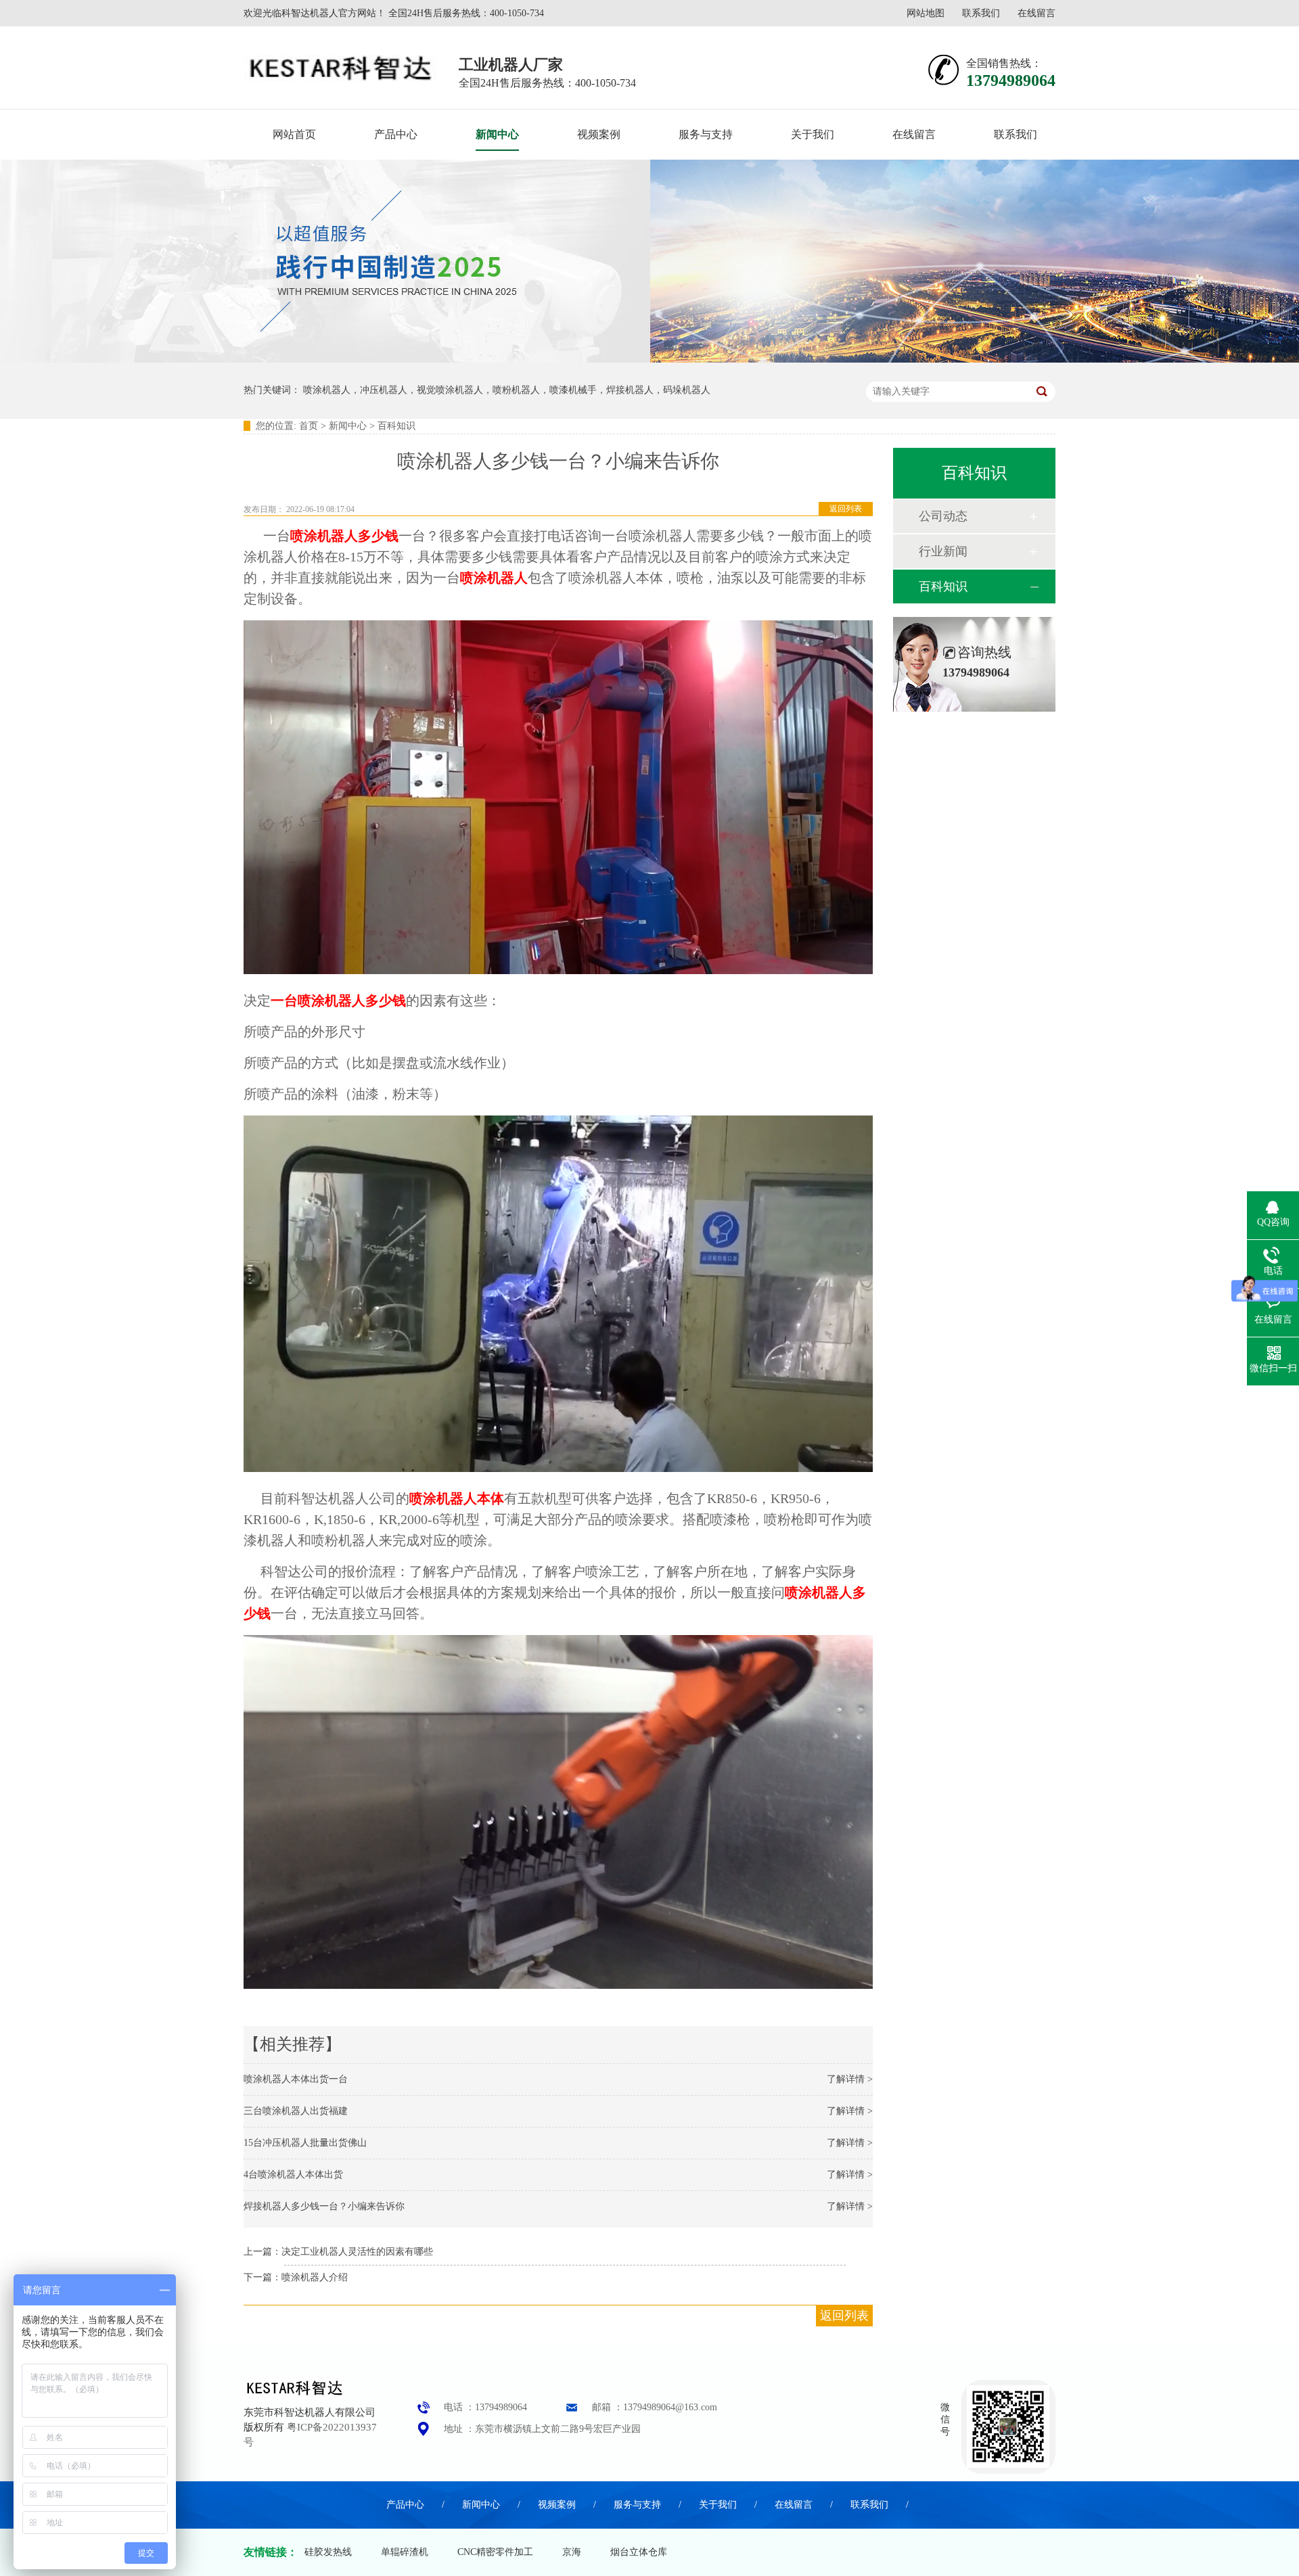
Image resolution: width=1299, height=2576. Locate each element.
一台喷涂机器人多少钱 (338, 1001)
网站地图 (926, 13)
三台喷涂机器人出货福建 (296, 2111)
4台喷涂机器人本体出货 (293, 2175)
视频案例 (599, 134)
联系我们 (981, 13)
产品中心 (396, 134)
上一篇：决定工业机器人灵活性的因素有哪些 (338, 2252)
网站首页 (294, 134)
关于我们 (813, 134)
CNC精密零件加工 (495, 2552)
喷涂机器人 (494, 578)
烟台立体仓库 (639, 2552)
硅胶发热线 (328, 2552)
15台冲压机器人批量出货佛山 (305, 2143)
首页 (309, 426)
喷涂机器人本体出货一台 (296, 2079)
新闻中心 (497, 134)
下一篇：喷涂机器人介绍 (296, 2277)
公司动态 (943, 516)
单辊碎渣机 (405, 2552)
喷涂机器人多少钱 (344, 536)
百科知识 (396, 426)
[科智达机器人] (294, 2397)
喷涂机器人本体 (457, 1498)
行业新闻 (943, 551)
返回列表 (846, 509)
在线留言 (1036, 13)
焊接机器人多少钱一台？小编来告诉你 (324, 2206)
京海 (572, 2552)
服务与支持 (706, 134)
